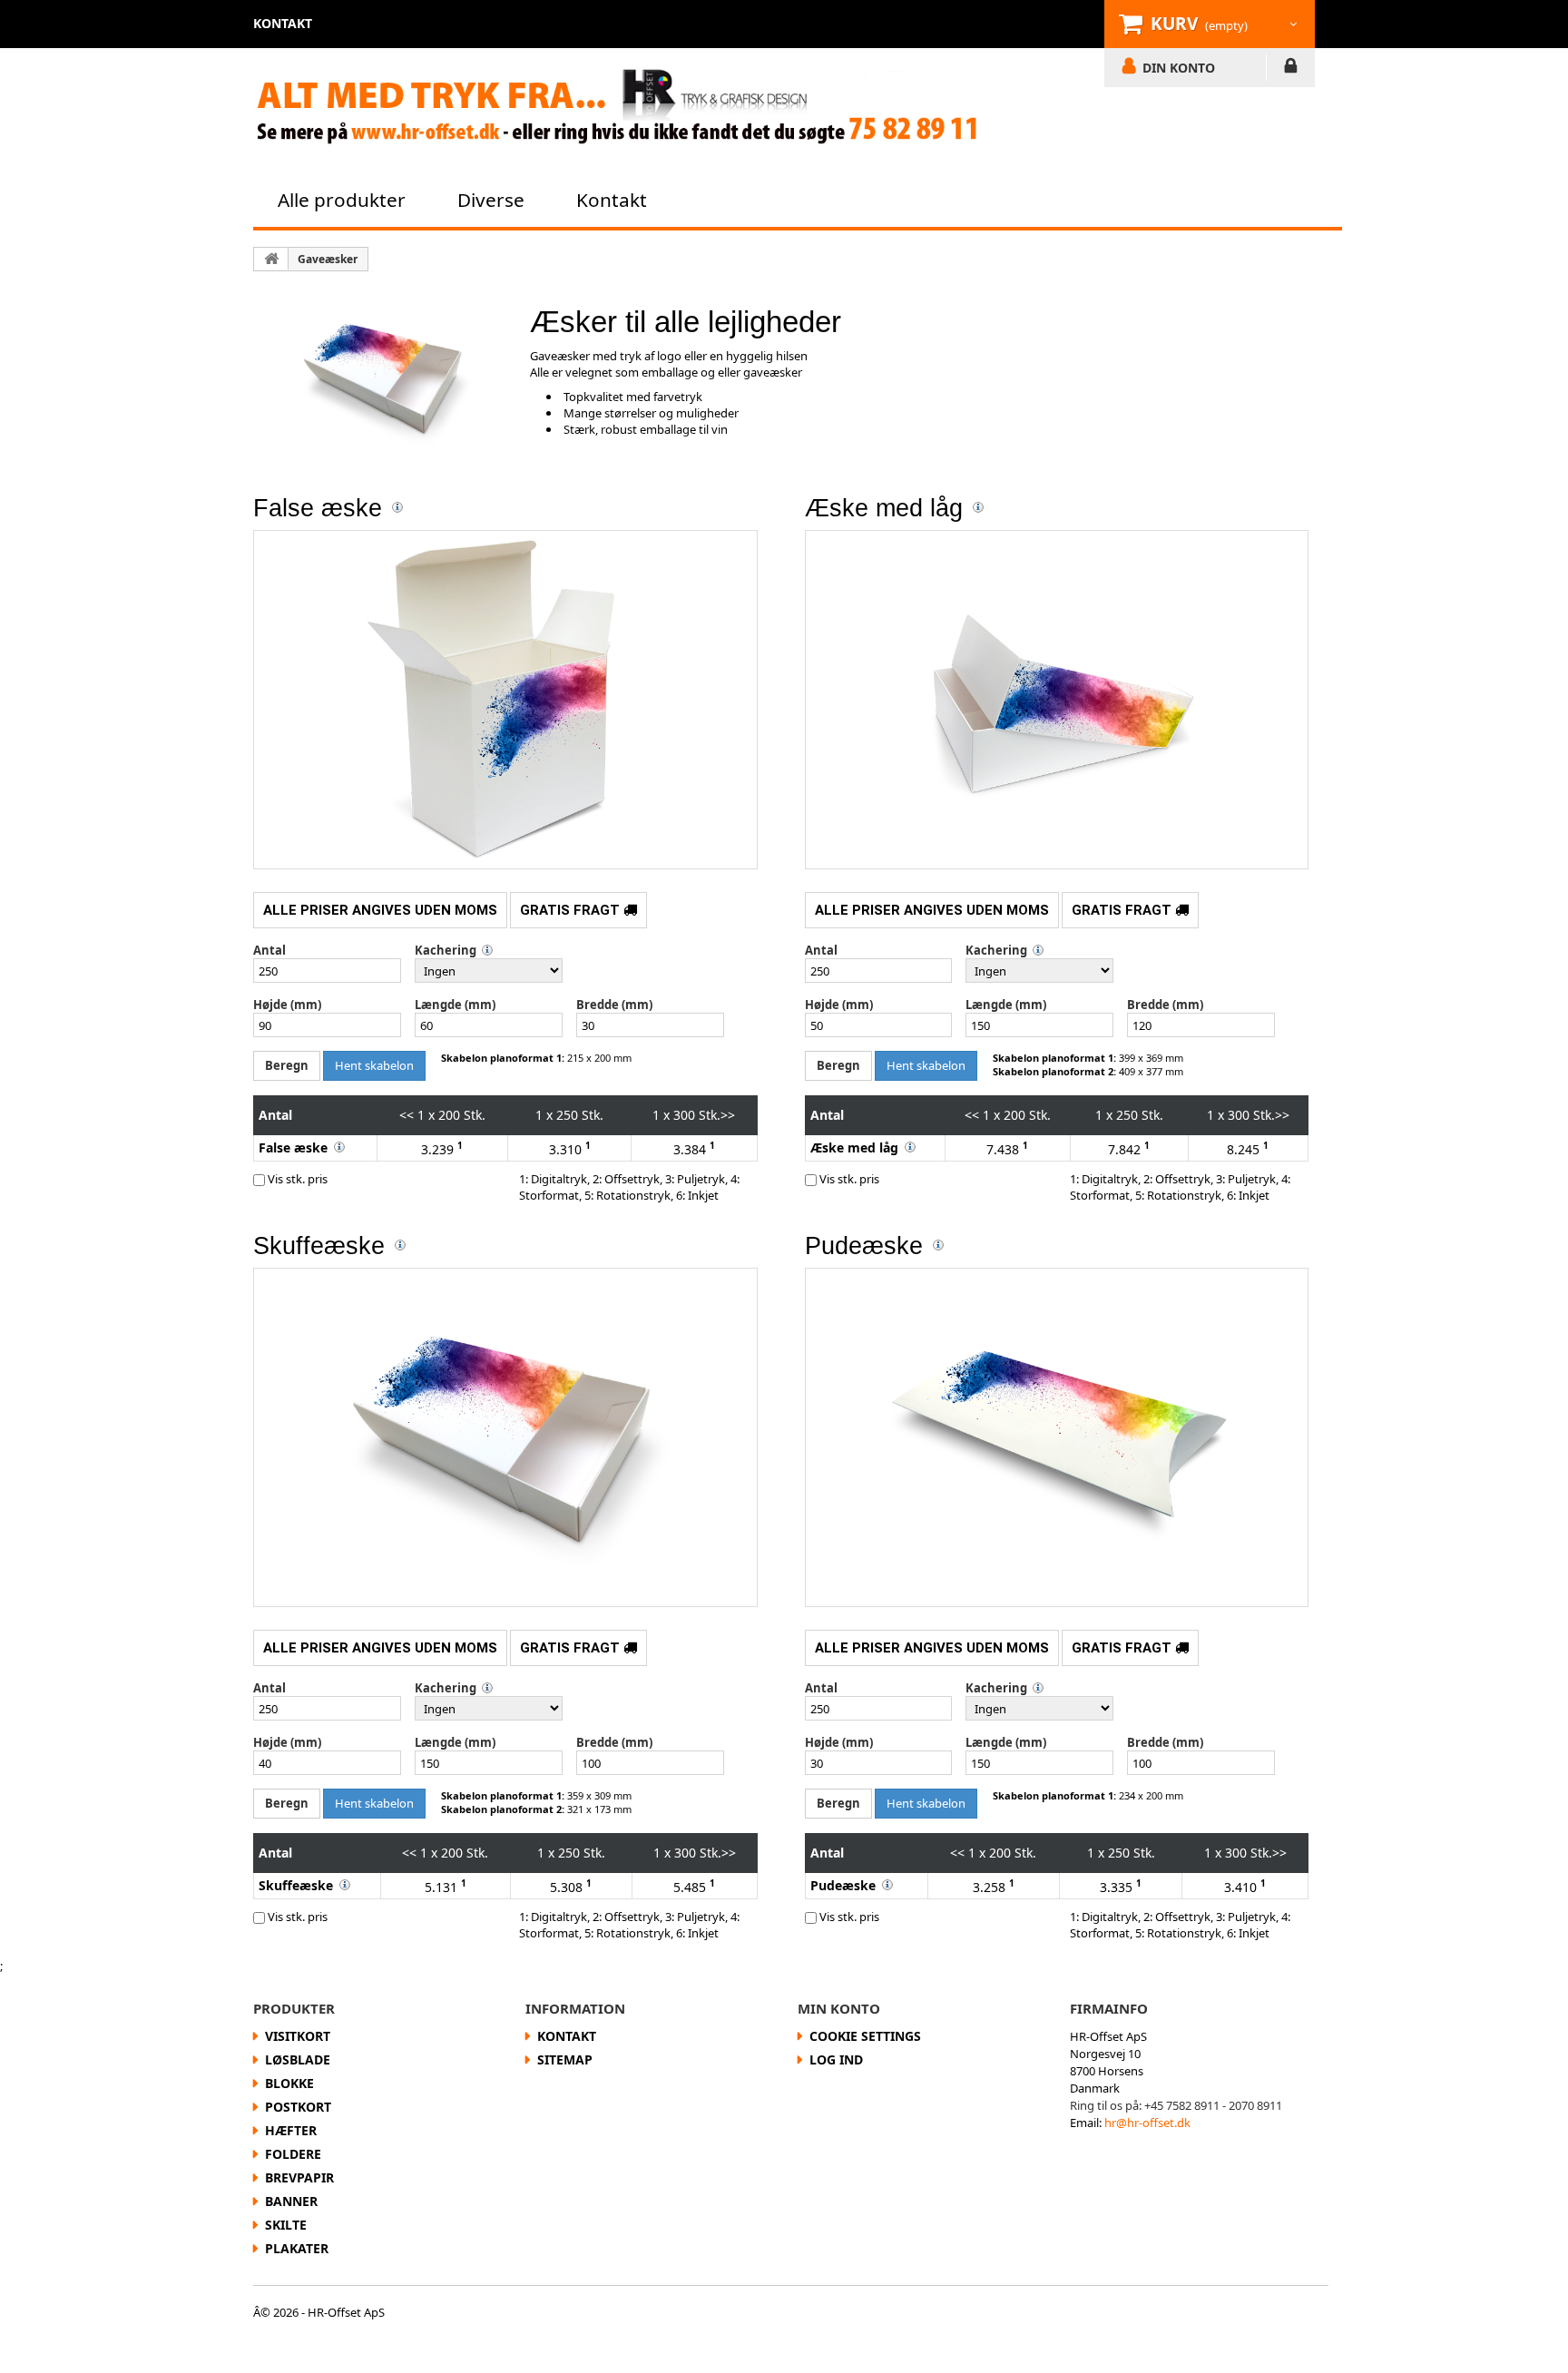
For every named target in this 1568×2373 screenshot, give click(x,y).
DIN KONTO (1179, 67)
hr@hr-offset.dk (1147, 2123)
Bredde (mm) (614, 1005)
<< (407, 1115)
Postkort (298, 2107)
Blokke (289, 2083)
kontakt (283, 23)
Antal (269, 950)
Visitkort (298, 2036)
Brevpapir (299, 2177)
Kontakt (612, 200)
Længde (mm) (455, 1005)
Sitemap (565, 2059)
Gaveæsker (328, 259)
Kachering (446, 950)
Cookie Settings (865, 2036)
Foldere (293, 2154)
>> (728, 1115)
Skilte (286, 2225)
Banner (291, 2201)
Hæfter (291, 2130)
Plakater (297, 2248)
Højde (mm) (287, 1005)
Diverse (491, 200)
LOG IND (1291, 69)
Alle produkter (342, 200)
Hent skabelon (374, 1065)
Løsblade (298, 2059)
